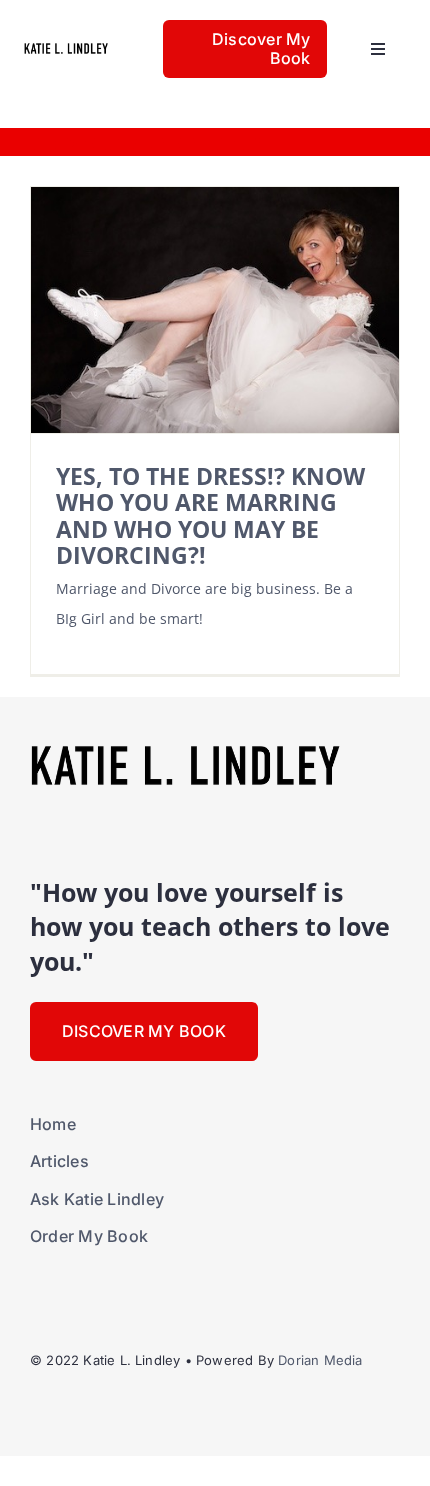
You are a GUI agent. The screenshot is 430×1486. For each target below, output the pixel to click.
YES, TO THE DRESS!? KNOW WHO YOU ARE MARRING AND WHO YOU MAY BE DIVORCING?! (210, 516)
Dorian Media (320, 1360)
